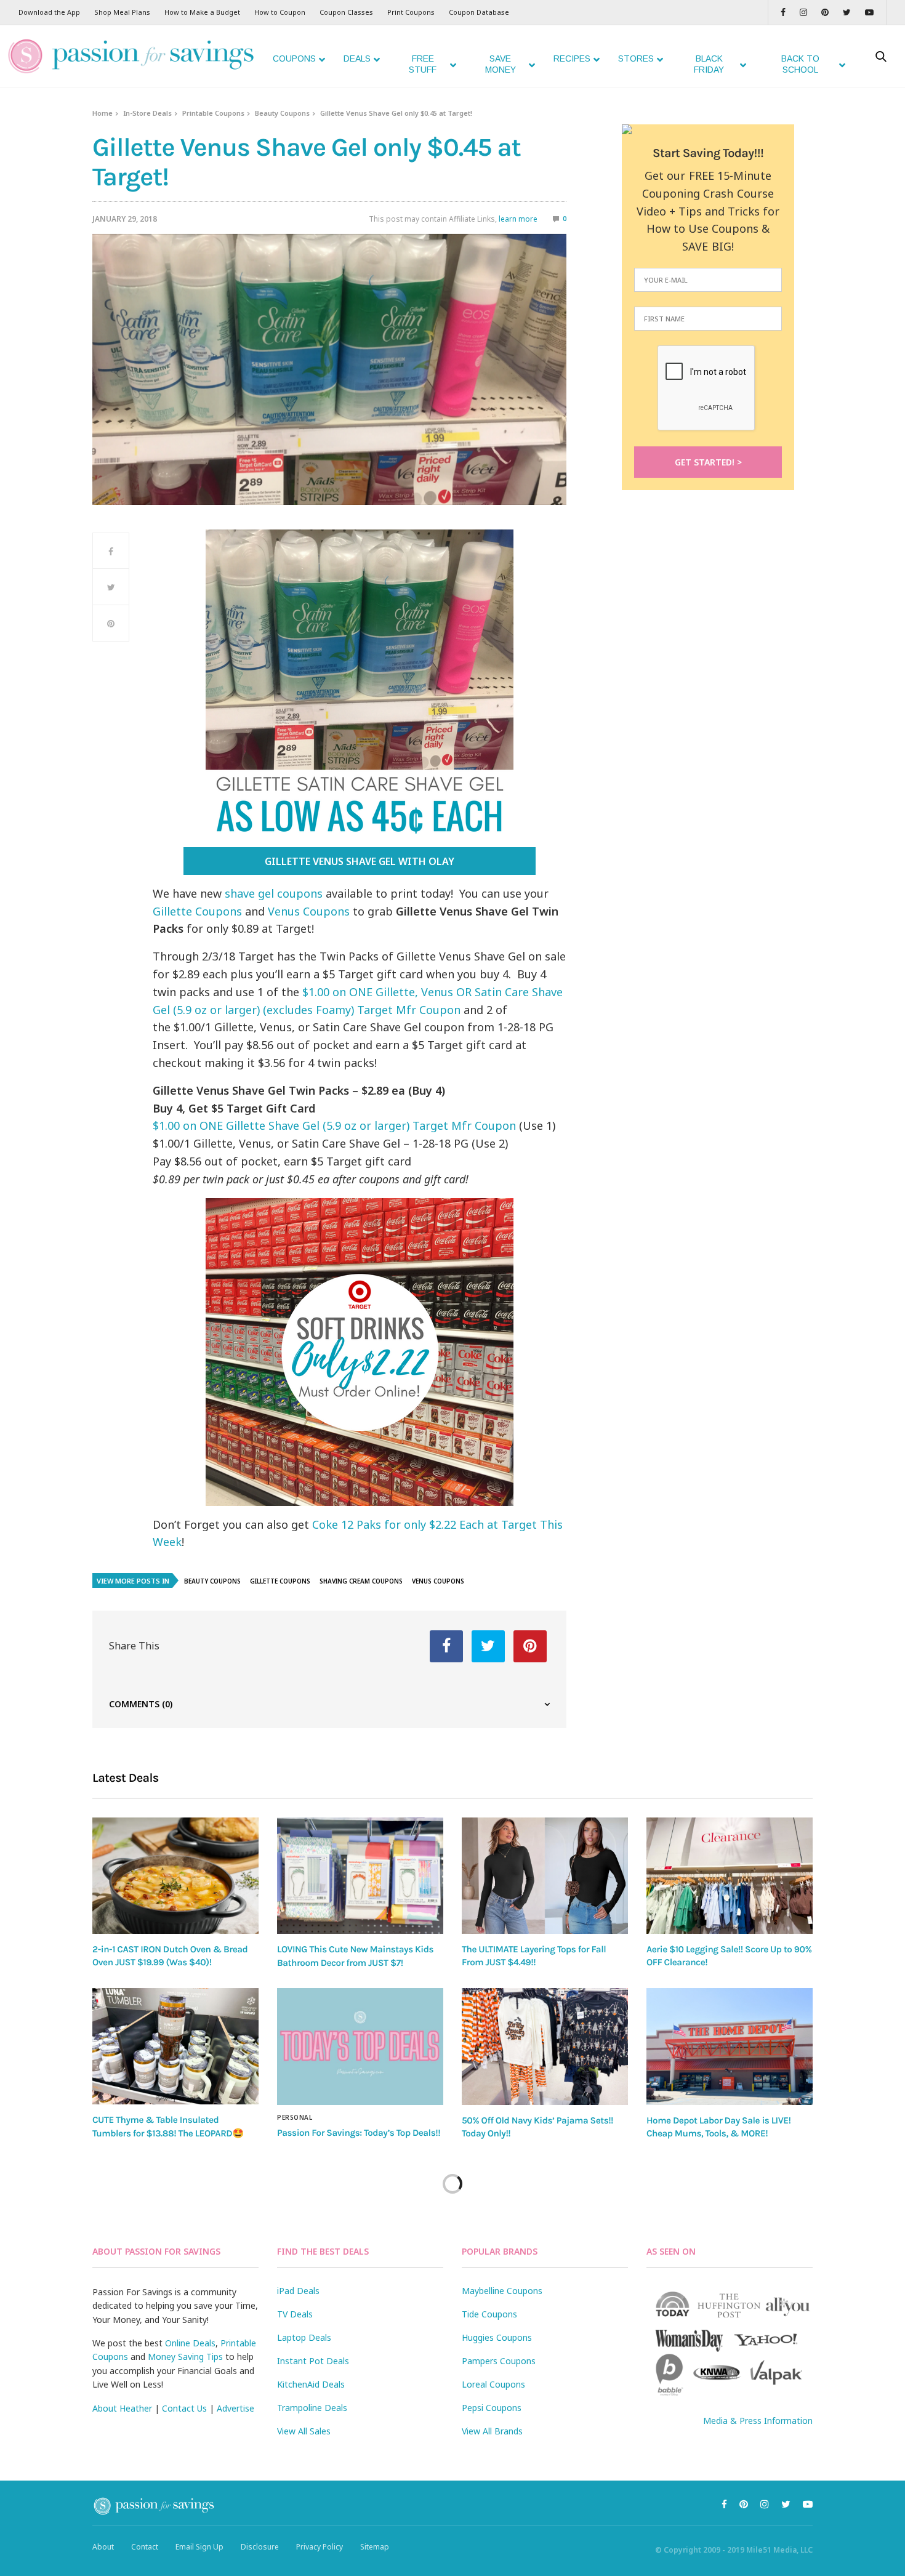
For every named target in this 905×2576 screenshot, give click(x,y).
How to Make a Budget (202, 12)
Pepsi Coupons (492, 2408)
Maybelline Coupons (502, 2291)
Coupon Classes (346, 12)
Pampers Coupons (499, 2361)
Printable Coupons (213, 113)
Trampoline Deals (312, 2408)
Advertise (235, 2408)
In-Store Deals (147, 113)
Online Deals (190, 2343)
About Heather (122, 2408)
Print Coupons (411, 12)
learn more (518, 219)
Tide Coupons (489, 2314)
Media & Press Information (758, 2421)
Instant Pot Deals (313, 2361)
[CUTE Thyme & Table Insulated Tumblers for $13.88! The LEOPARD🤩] (175, 2046)
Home (103, 113)
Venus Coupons (309, 911)
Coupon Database (479, 12)
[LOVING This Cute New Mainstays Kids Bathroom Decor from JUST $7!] (360, 1876)
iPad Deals (298, 2291)
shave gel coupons (274, 893)
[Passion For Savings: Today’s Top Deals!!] (360, 2047)
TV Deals (295, 2314)
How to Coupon (280, 12)
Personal (295, 2117)
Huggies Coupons (497, 2337)
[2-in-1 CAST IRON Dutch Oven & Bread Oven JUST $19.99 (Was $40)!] (175, 1876)
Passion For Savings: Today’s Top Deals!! (359, 2133)
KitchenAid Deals (311, 2384)
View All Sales (304, 2431)
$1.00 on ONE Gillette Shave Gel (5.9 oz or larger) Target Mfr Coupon (334, 1125)
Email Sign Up (199, 2547)
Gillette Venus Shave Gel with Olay (360, 861)
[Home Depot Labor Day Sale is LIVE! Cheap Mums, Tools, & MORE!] (730, 2047)
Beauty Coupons (282, 113)
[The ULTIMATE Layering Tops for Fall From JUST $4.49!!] (545, 1876)
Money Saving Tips (185, 2357)
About (103, 2547)
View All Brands (492, 2431)
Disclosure (260, 2547)
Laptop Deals (304, 2337)
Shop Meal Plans (122, 12)
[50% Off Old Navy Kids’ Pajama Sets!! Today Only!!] (545, 2047)
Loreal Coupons (493, 2384)
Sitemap (375, 2547)
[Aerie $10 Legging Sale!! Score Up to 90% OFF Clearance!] (730, 1876)
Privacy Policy (320, 2547)
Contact (145, 2547)
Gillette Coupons (197, 911)
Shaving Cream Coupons (361, 1581)
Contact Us (184, 2408)
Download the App (49, 12)
